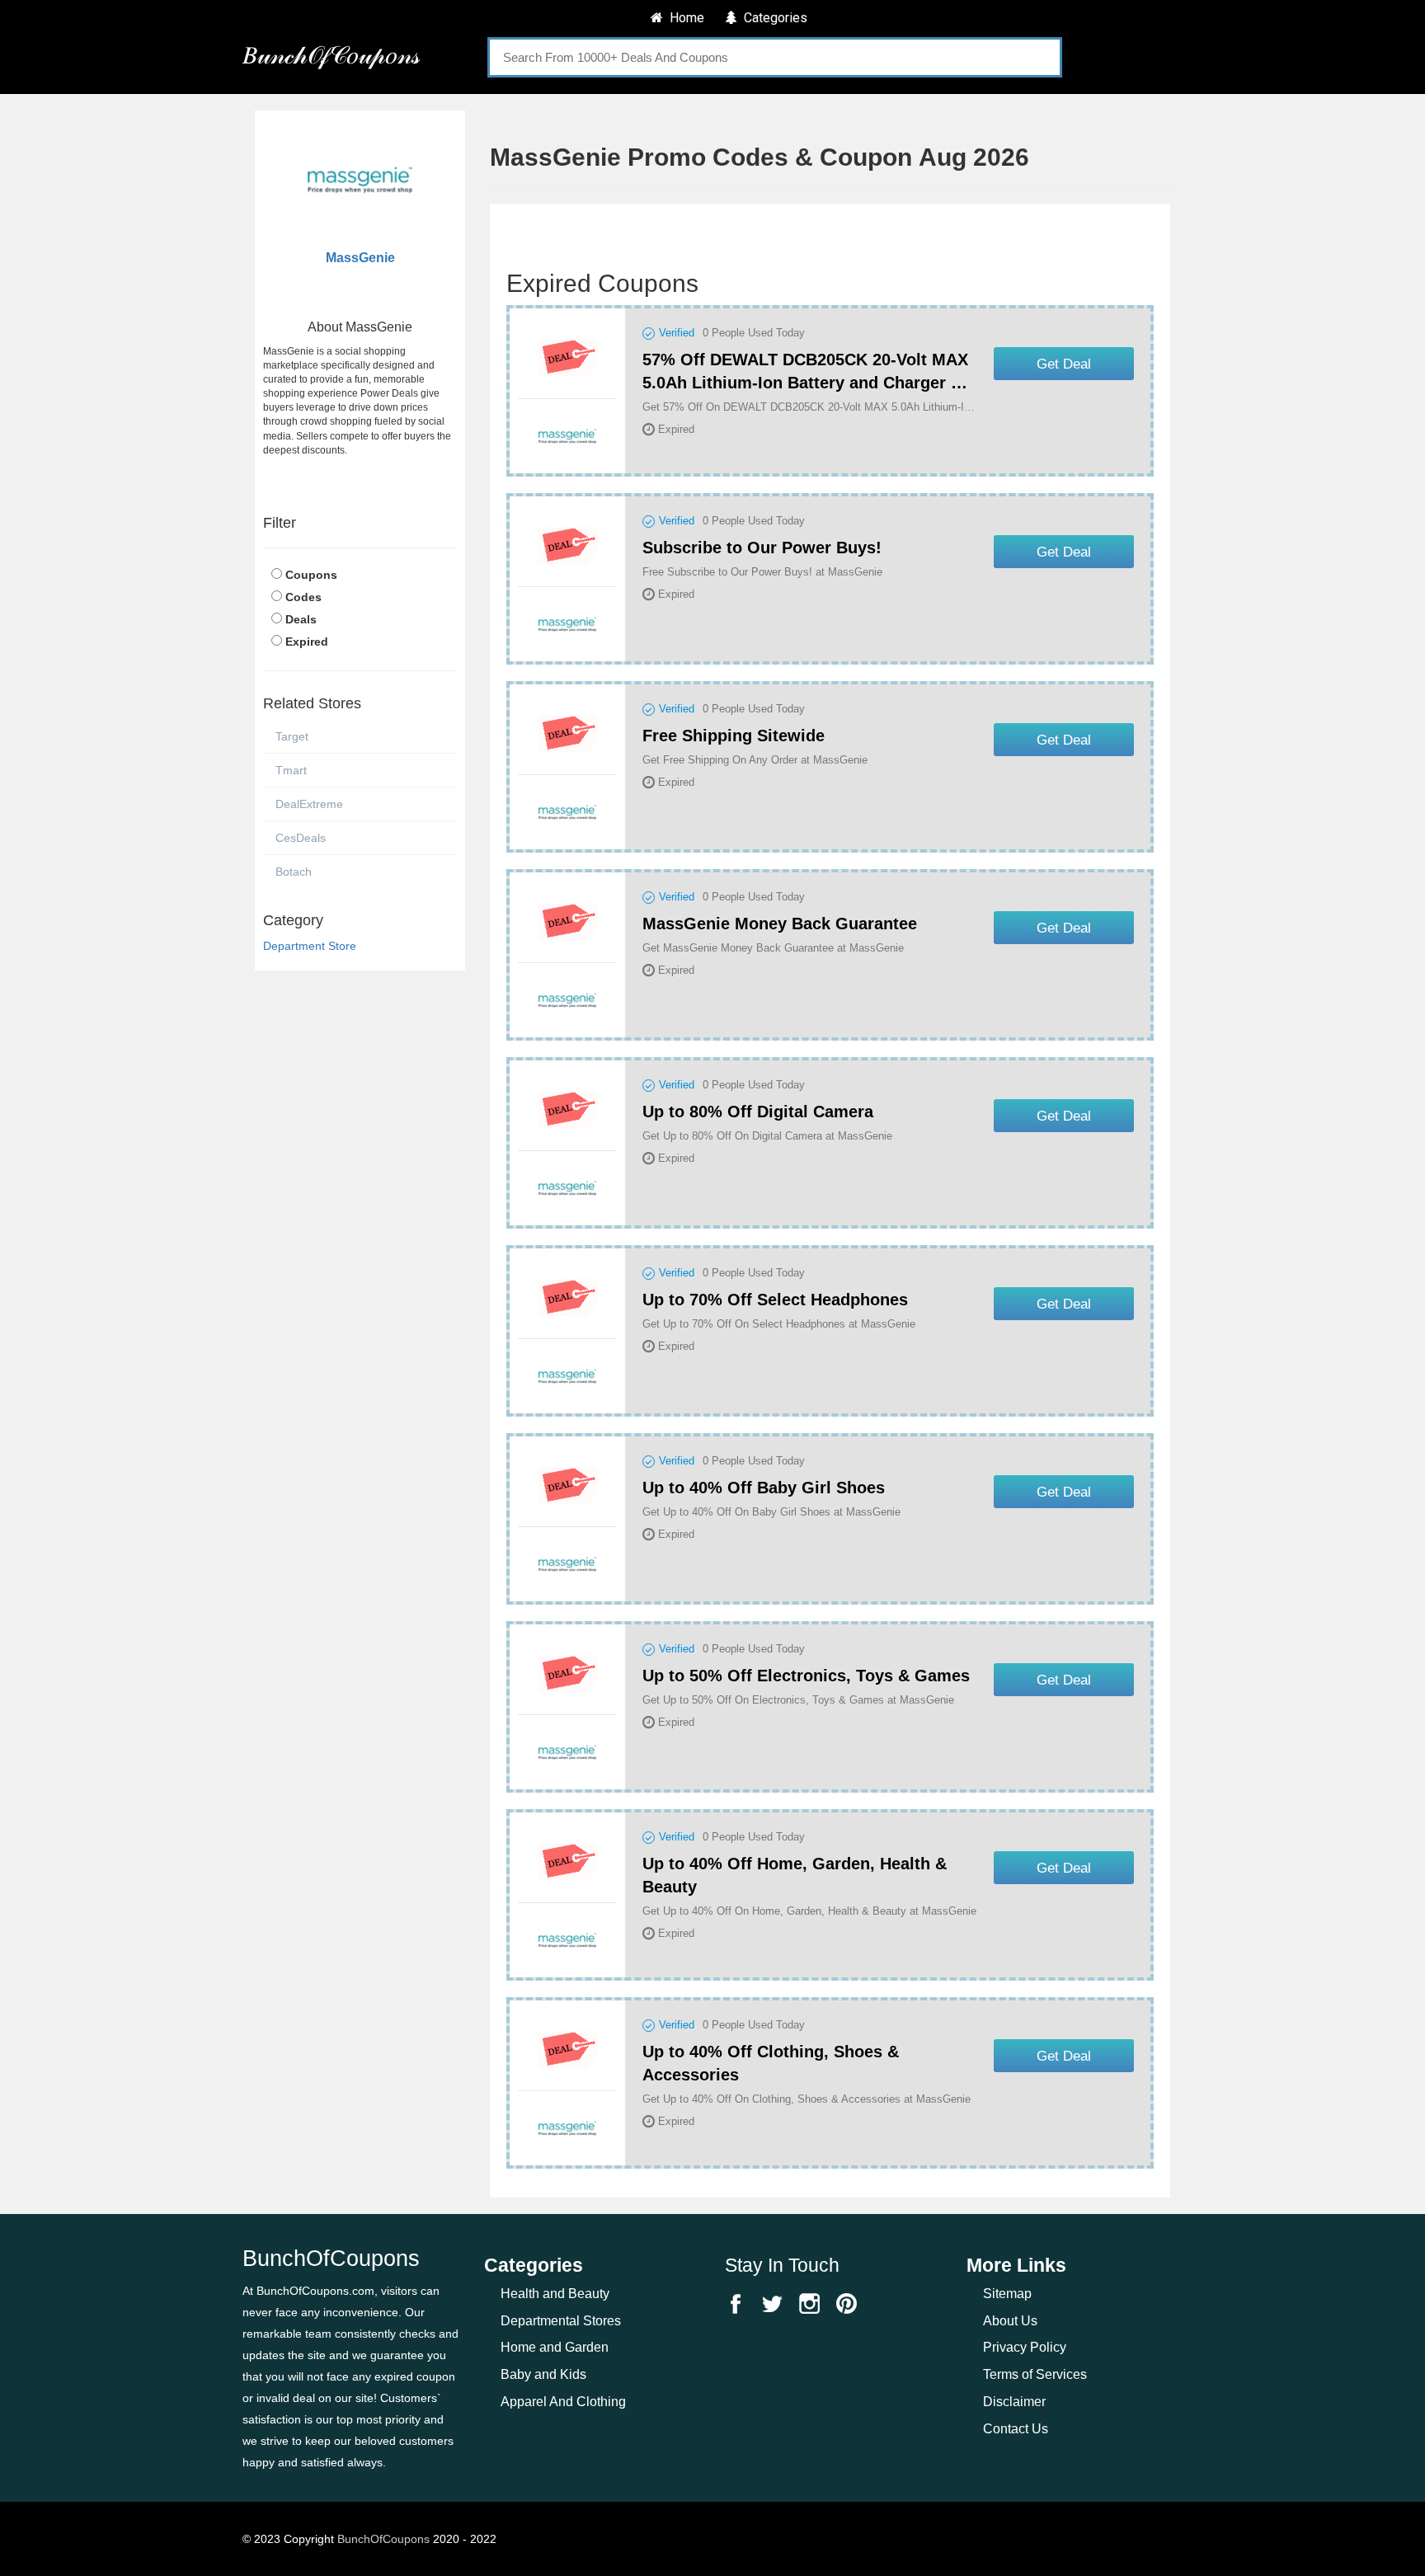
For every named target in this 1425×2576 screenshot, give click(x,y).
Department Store (310, 946)
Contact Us (1016, 2429)
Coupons (311, 575)
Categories (772, 18)
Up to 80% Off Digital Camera (758, 1112)
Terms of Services (1035, 2374)
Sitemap (1007, 2294)
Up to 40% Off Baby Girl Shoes (764, 1488)
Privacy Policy (1025, 2347)
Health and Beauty (555, 2294)
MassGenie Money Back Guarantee (780, 924)
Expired (307, 642)
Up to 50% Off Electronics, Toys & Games (806, 1676)
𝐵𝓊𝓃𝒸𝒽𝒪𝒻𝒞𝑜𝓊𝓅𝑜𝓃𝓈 (331, 55)
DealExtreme (309, 804)
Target (292, 736)
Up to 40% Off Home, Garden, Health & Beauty (795, 1875)
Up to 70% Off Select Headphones (775, 1300)
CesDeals (301, 838)
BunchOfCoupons (383, 2539)
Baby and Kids (543, 2374)
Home (684, 18)
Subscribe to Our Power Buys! (762, 548)
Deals (301, 619)
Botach (294, 872)
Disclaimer (1014, 2402)
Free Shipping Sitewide (734, 736)
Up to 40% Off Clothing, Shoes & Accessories (771, 2063)
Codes (303, 597)
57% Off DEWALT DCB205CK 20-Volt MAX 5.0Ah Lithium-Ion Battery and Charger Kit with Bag (808, 372)
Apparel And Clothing (563, 2402)
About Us (1010, 2321)
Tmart (291, 770)
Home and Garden (555, 2347)
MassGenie (360, 258)
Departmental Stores (561, 2321)
